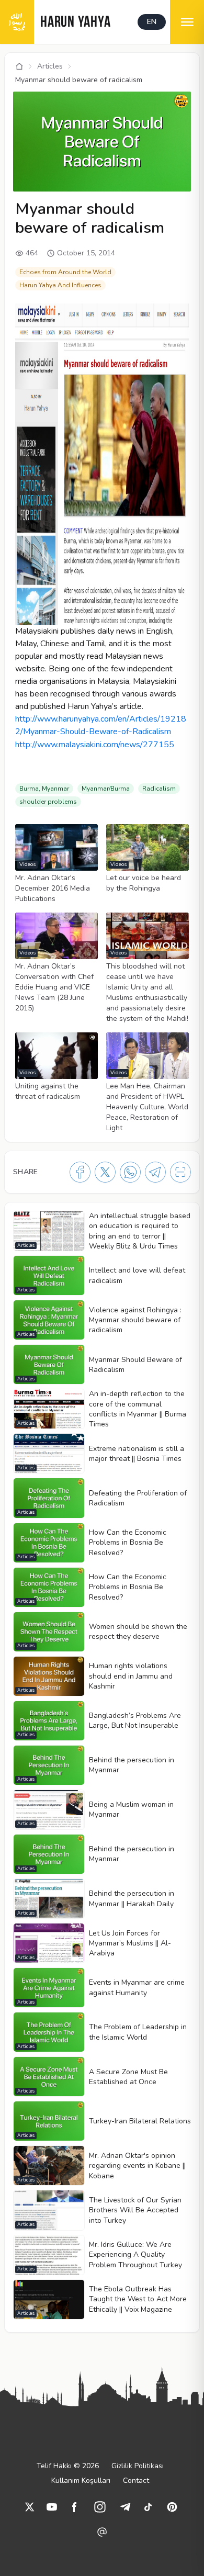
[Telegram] (155, 1172)
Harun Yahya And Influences (60, 285)
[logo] (17, 22)
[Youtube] (52, 2507)
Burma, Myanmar (44, 789)
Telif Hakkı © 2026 (68, 2466)
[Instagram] (100, 2507)
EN (152, 22)
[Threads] (102, 2532)
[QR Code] (180, 1172)
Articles (50, 66)
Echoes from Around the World (65, 272)
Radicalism (159, 789)
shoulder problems (48, 802)
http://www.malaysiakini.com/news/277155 (95, 745)
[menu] (187, 22)
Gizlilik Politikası (138, 2466)
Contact (136, 2481)
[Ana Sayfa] (19, 66)
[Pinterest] (172, 2507)
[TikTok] (148, 2507)
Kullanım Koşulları (81, 2481)
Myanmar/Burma (106, 789)
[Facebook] (80, 1172)
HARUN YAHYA (75, 23)
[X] (105, 1172)
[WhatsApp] (130, 1172)
